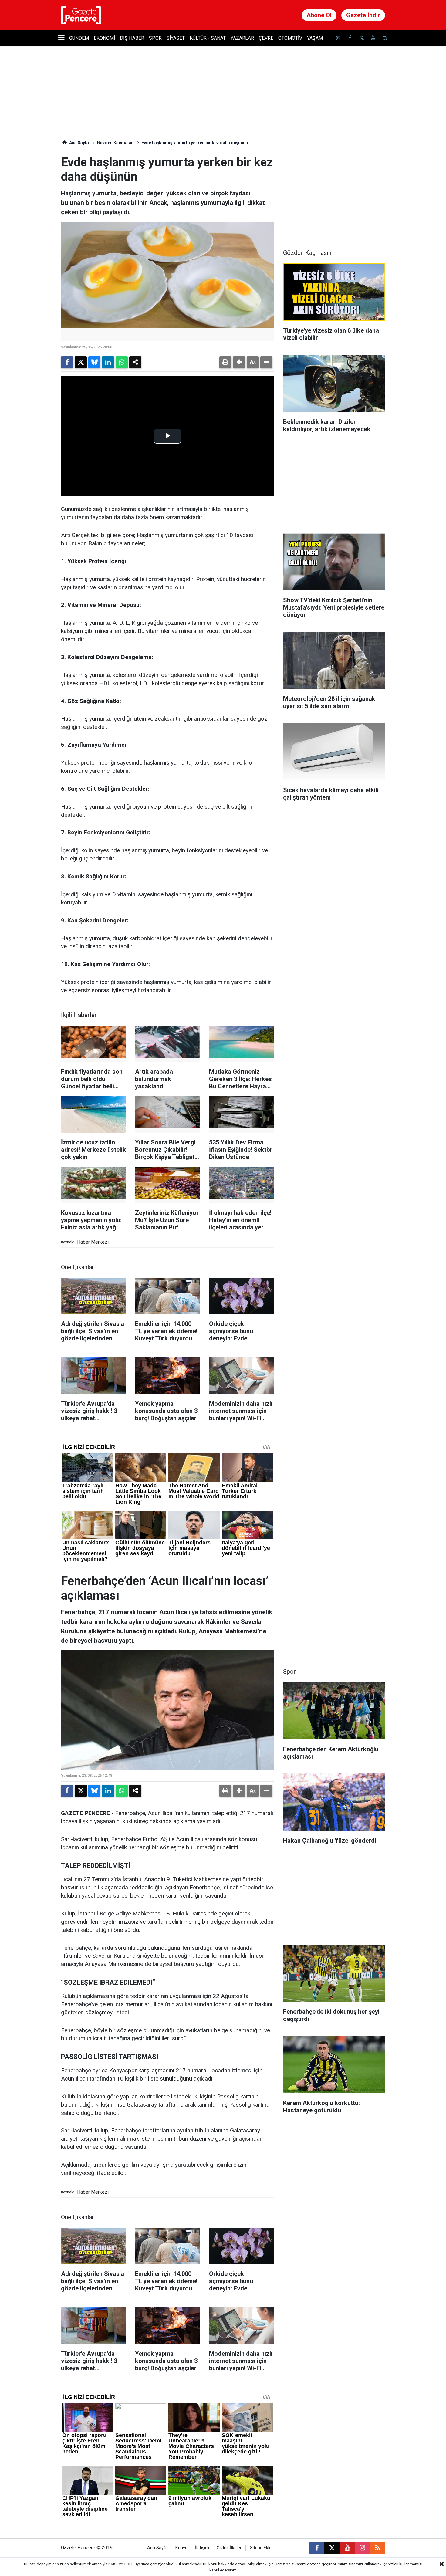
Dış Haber (132, 38)
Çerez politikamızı (290, 2564)
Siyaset (176, 38)
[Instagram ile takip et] (362, 2548)
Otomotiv (290, 38)
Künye (181, 2548)
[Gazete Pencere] (81, 15)
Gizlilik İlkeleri (230, 2548)
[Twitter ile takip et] (361, 38)
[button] (239, 362)
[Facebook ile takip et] (350, 38)
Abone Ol (319, 15)
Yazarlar (242, 38)
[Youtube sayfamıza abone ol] (373, 38)
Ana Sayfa (79, 143)
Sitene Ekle (261, 2548)
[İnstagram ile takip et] (338, 38)
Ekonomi (104, 38)
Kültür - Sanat (208, 38)
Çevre (266, 38)
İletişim (202, 2548)
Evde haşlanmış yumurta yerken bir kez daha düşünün (195, 143)
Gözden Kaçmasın (115, 143)
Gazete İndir (363, 15)
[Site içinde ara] (385, 38)
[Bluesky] (94, 362)
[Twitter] (81, 362)
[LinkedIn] (108, 362)
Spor (155, 38)
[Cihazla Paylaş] (135, 362)
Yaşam (315, 38)
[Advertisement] (334, 193)
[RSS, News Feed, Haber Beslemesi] (377, 2548)
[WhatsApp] (122, 362)
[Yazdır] (225, 362)
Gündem (79, 38)
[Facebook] (67, 362)
